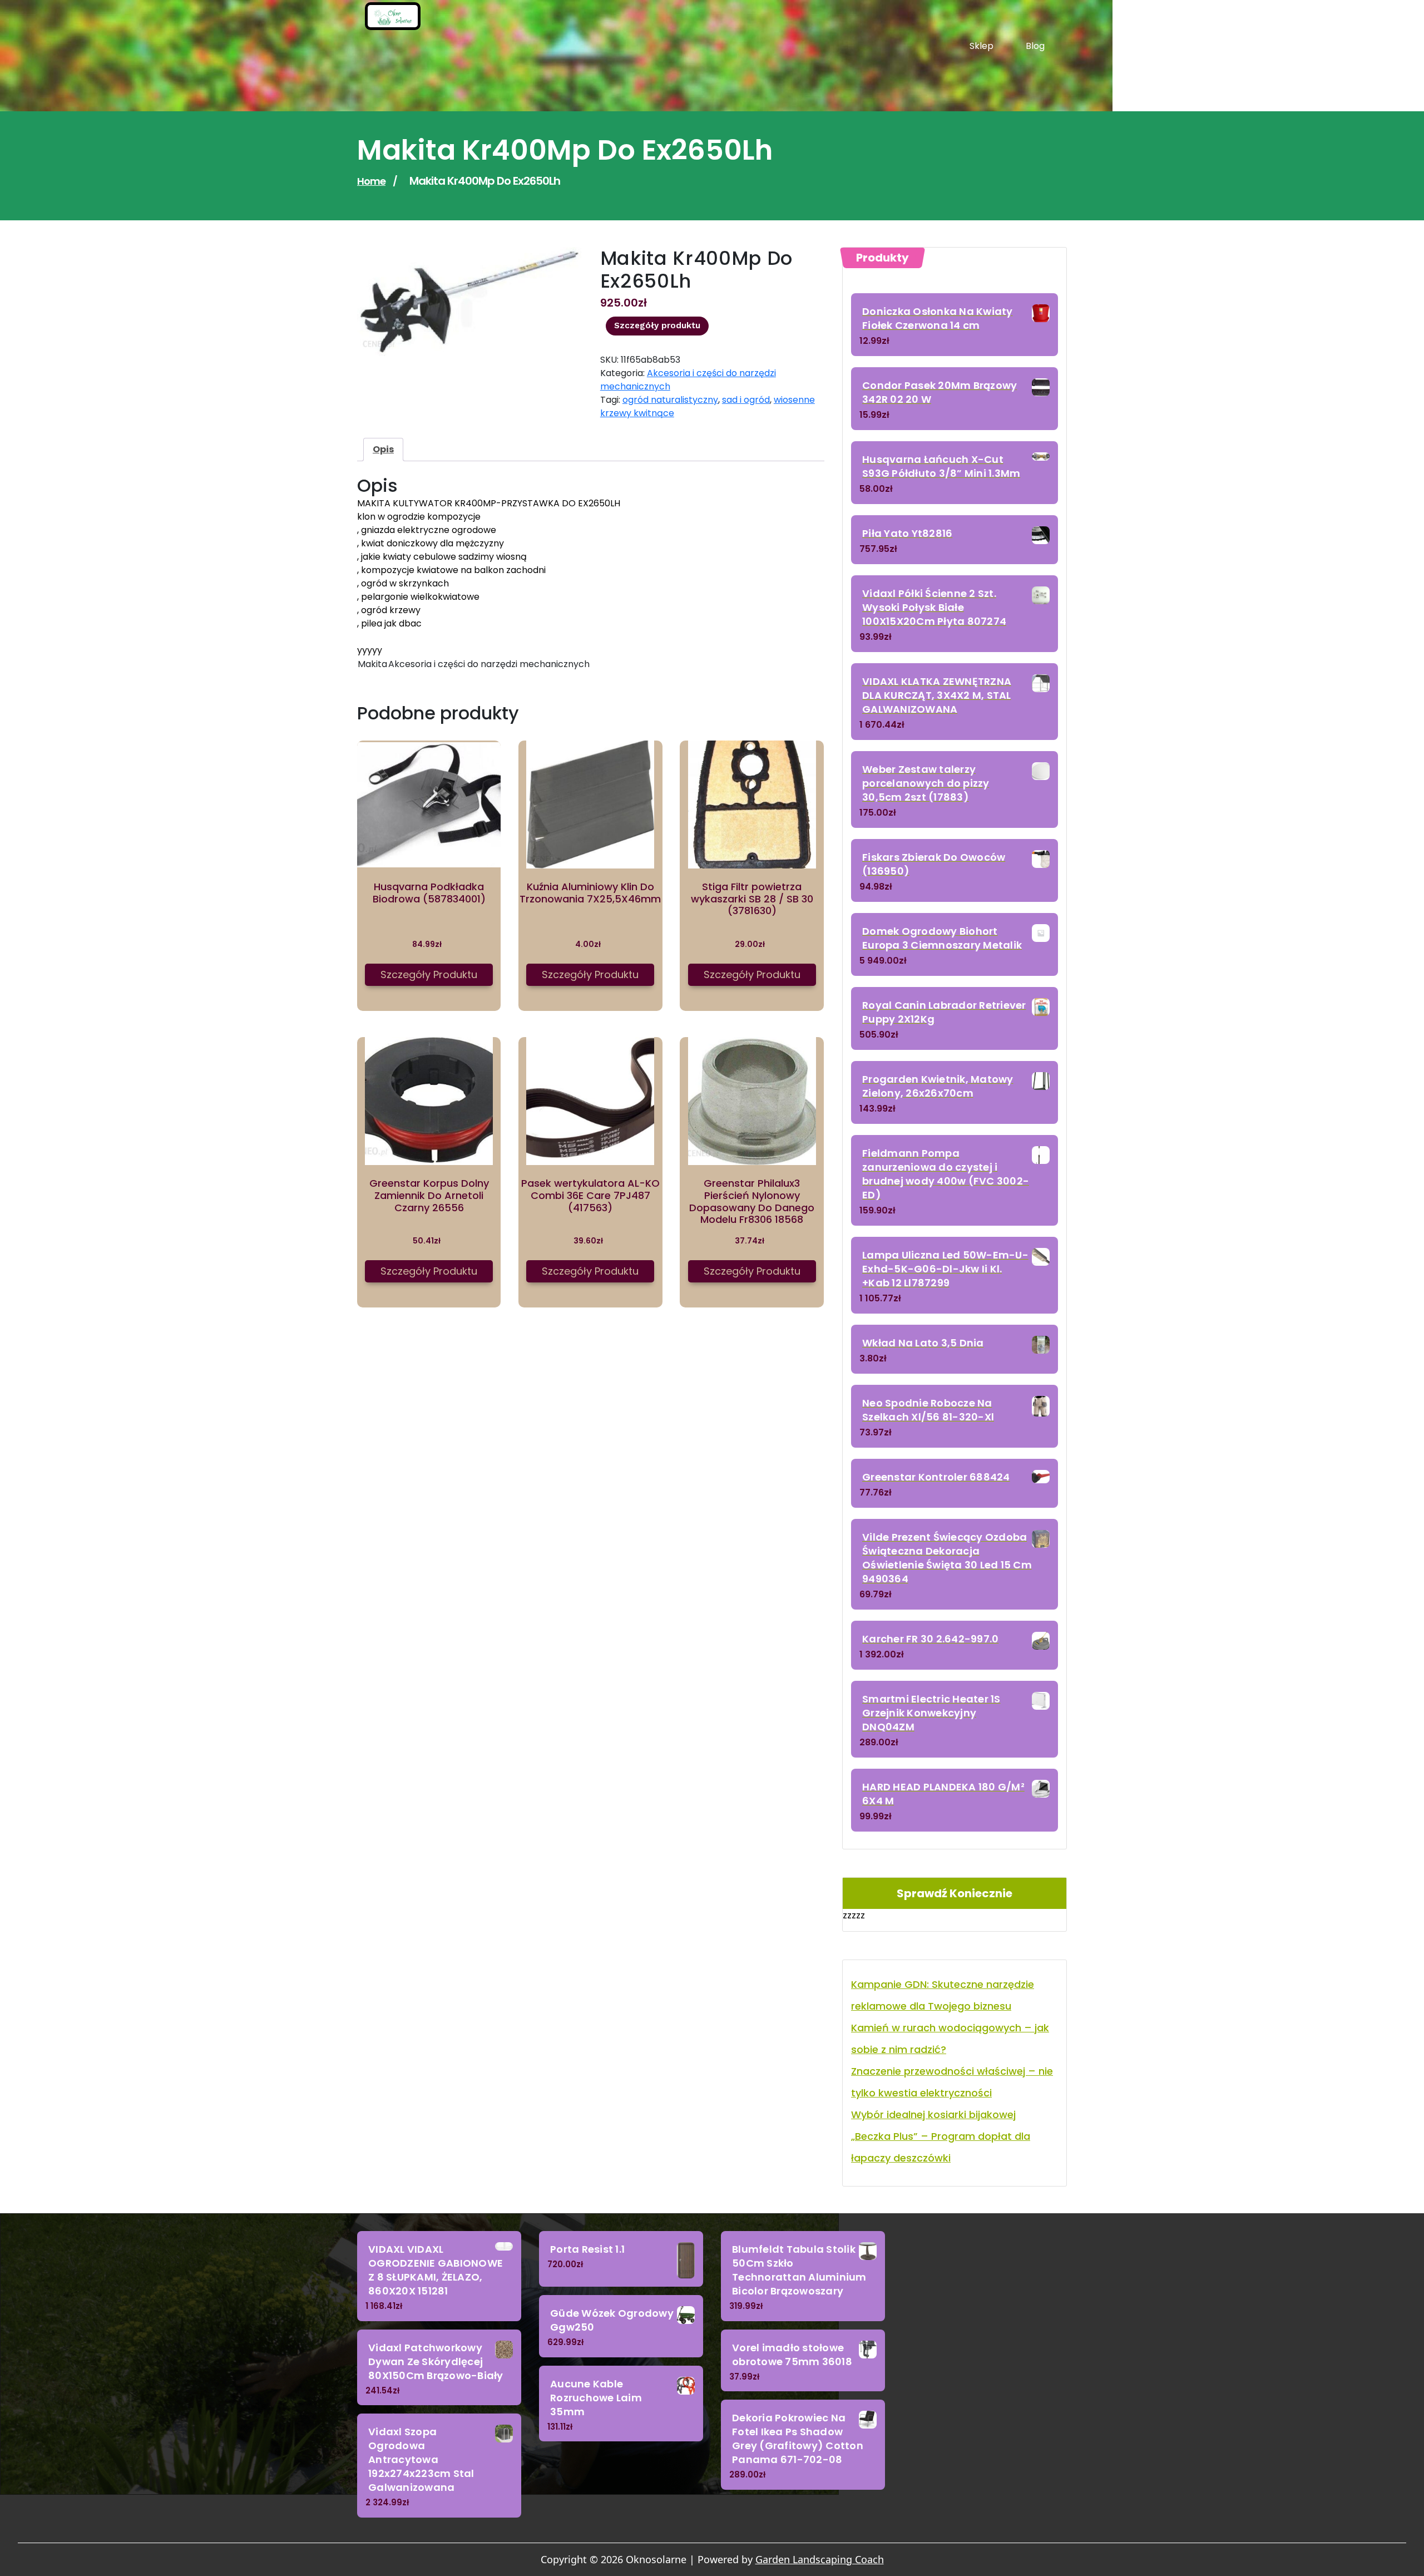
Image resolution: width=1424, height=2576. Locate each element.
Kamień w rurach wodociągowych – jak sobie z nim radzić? (950, 2039)
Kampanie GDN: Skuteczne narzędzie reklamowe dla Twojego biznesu (943, 1995)
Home (371, 181)
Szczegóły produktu (657, 325)
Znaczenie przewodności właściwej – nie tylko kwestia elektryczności (952, 2082)
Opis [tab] (383, 449)
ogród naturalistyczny (670, 400)
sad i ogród (746, 400)
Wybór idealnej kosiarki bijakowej (933, 2114)
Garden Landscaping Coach (820, 2559)
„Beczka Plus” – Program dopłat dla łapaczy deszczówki (941, 2147)
